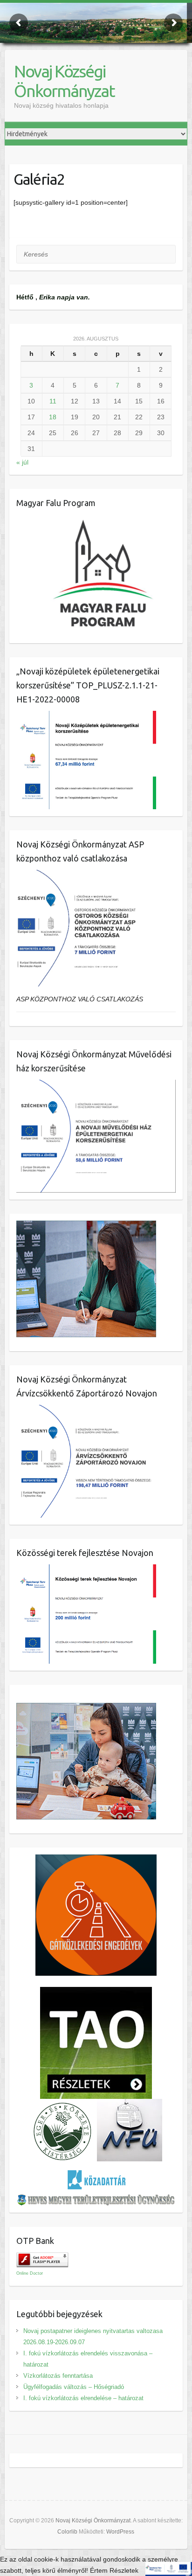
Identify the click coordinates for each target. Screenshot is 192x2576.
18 (53, 417)
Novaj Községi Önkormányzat (64, 81)
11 (53, 401)
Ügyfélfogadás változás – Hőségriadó (74, 2387)
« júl (22, 462)
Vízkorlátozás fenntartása (58, 2376)
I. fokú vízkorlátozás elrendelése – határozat (83, 2398)
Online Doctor (30, 2273)
